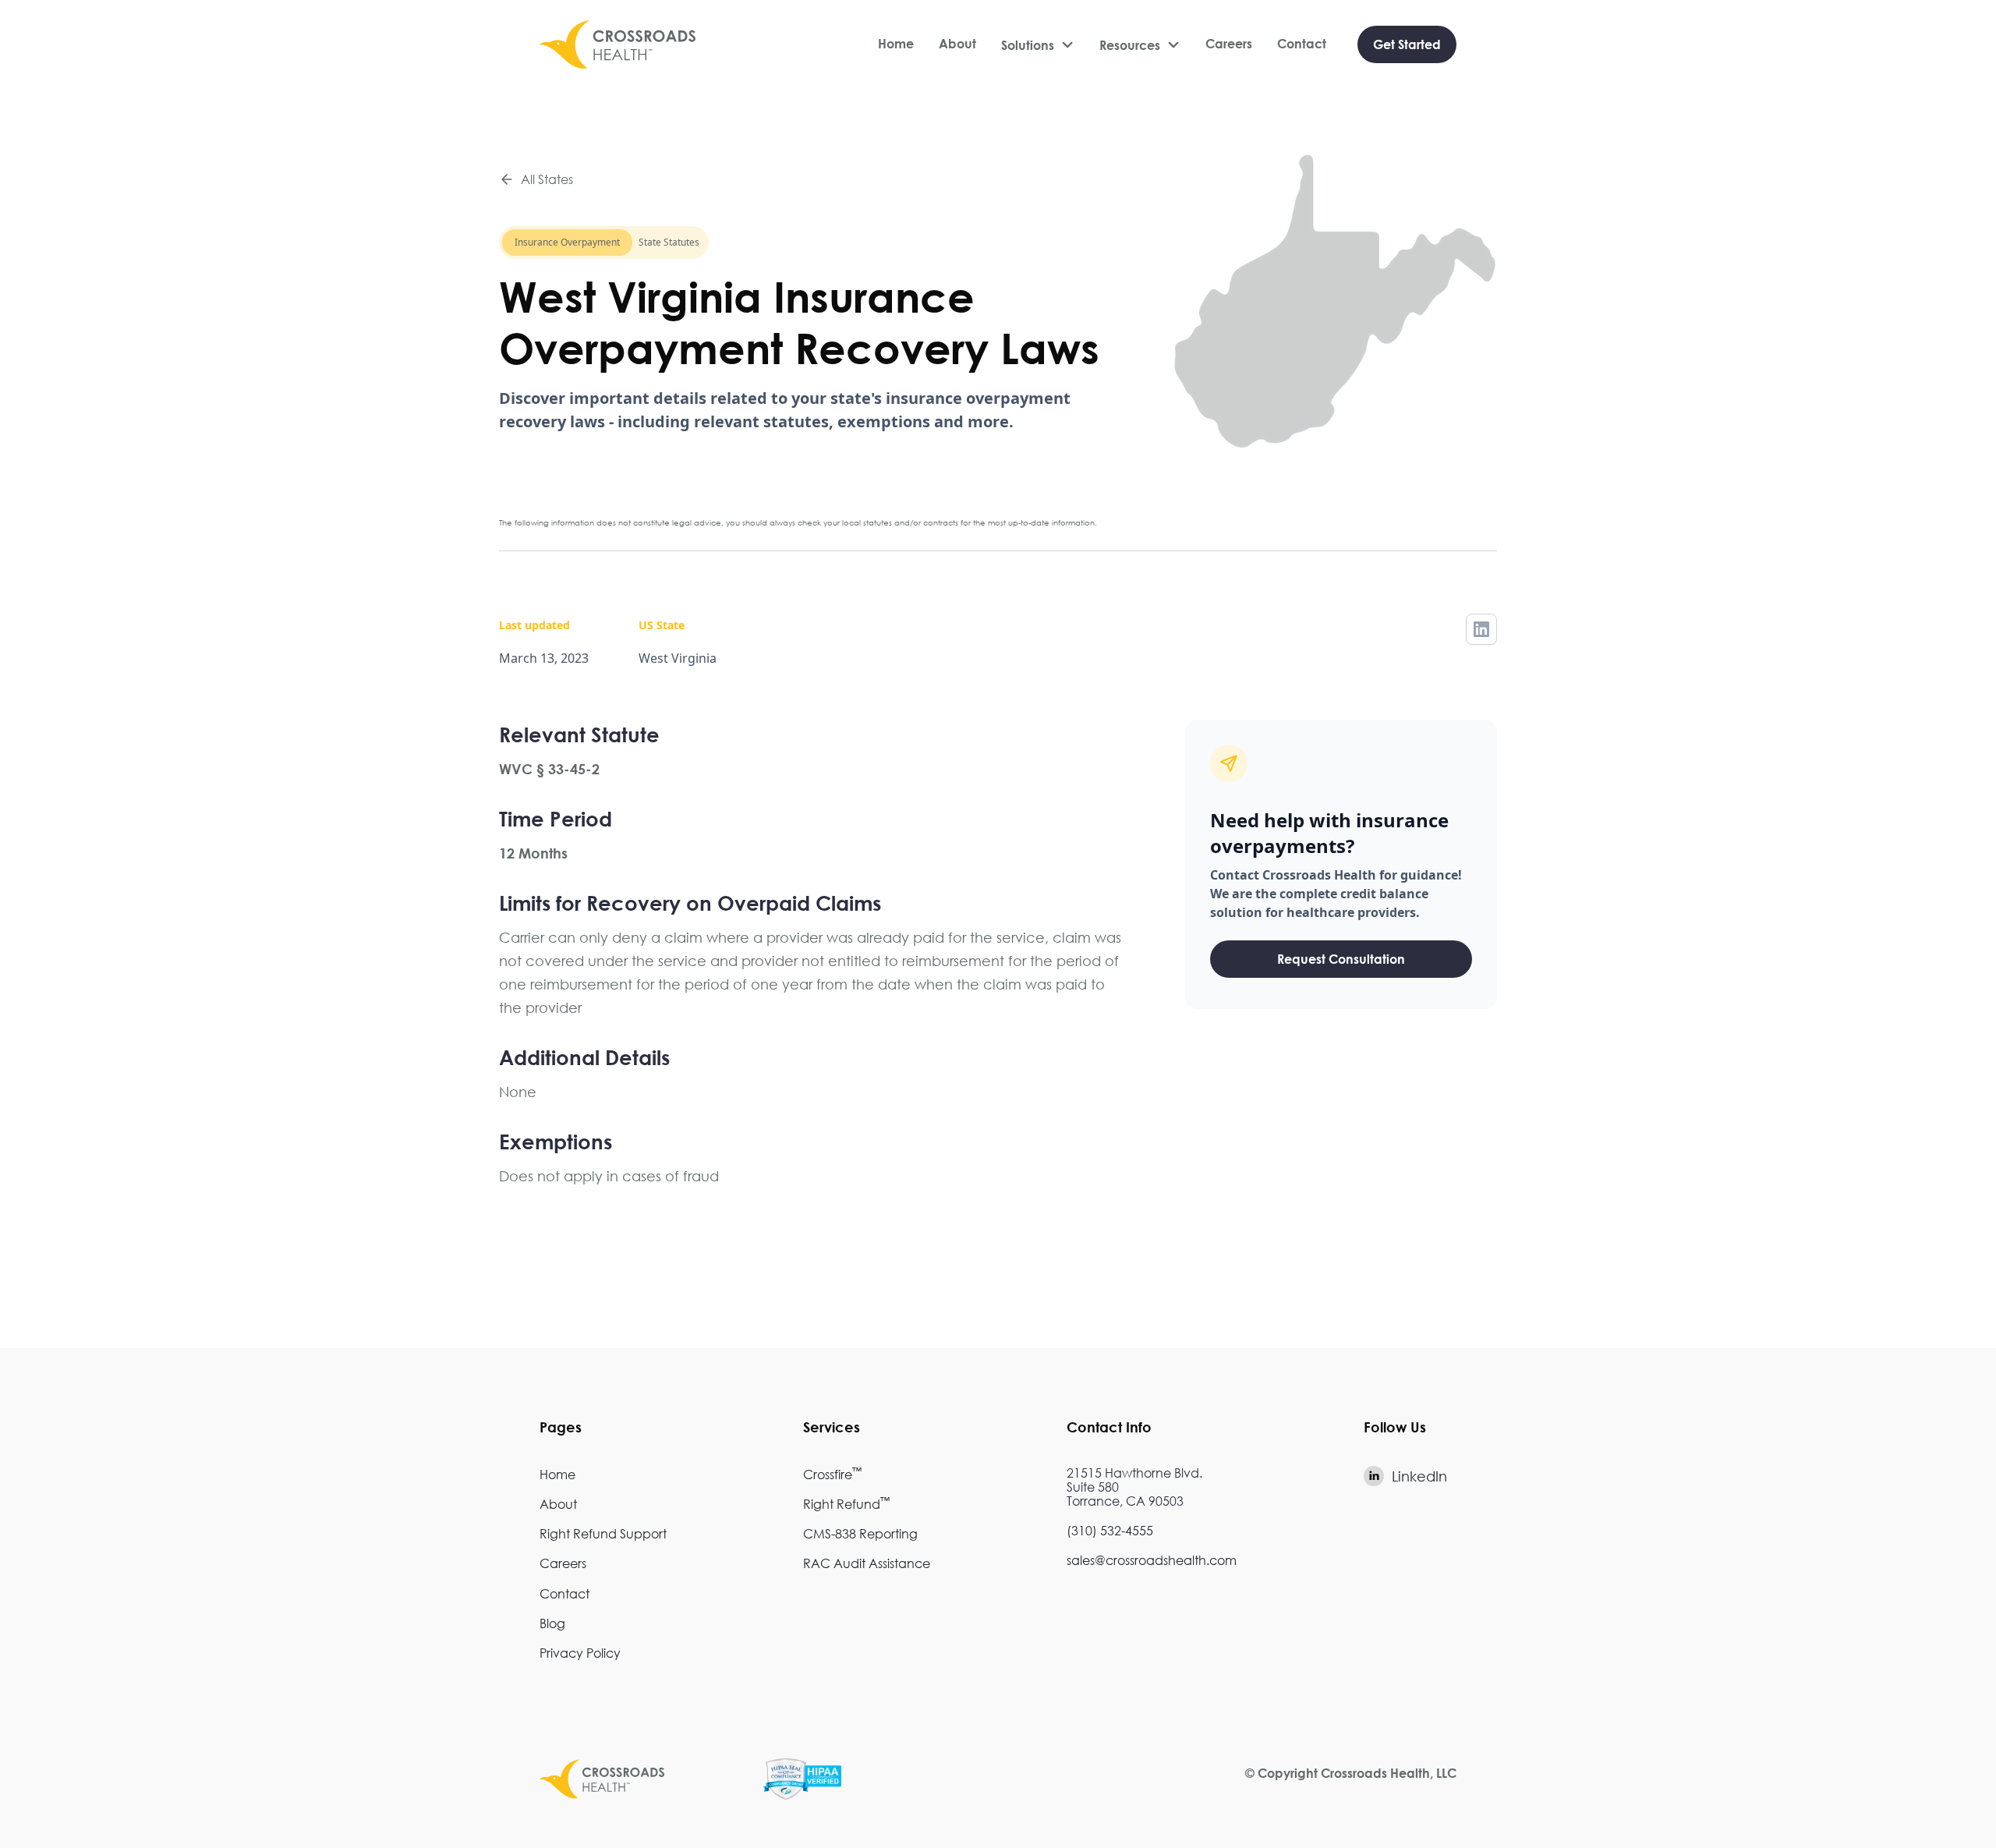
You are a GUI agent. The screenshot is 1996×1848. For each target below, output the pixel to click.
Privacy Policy (580, 1653)
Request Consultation (1341, 959)
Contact (1302, 44)
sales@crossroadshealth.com (1152, 1560)
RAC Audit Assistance (867, 1563)
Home (896, 44)
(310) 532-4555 (1110, 1530)
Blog (552, 1623)
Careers (1229, 44)
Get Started (1407, 44)
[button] (1038, 45)
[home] (618, 44)
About (957, 44)
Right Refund (846, 1504)
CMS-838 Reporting (860, 1533)
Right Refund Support (603, 1533)
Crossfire (832, 1474)
